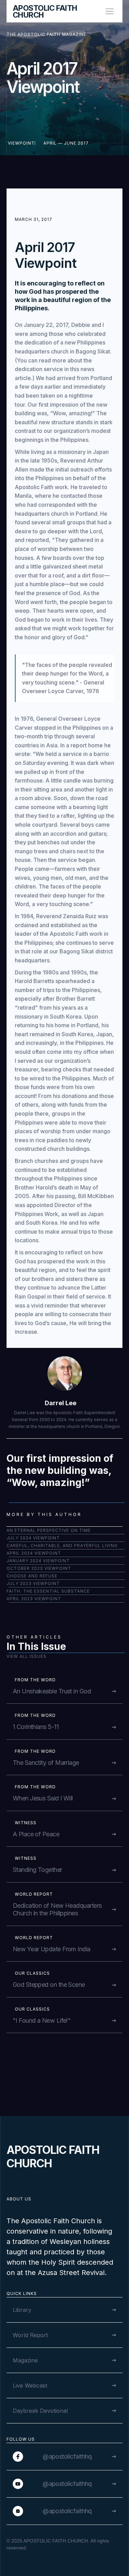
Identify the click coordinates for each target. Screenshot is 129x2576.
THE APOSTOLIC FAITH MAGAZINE (46, 34)
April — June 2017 (66, 143)
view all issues (26, 1656)
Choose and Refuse (32, 1576)
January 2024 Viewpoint (38, 1561)
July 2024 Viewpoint (33, 1538)
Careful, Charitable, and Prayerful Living (62, 1545)
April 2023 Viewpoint (34, 1599)
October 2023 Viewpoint (39, 1568)
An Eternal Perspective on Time (49, 1530)
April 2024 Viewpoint (34, 1553)
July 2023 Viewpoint (33, 1583)
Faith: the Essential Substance (48, 1591)
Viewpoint (21, 143)
